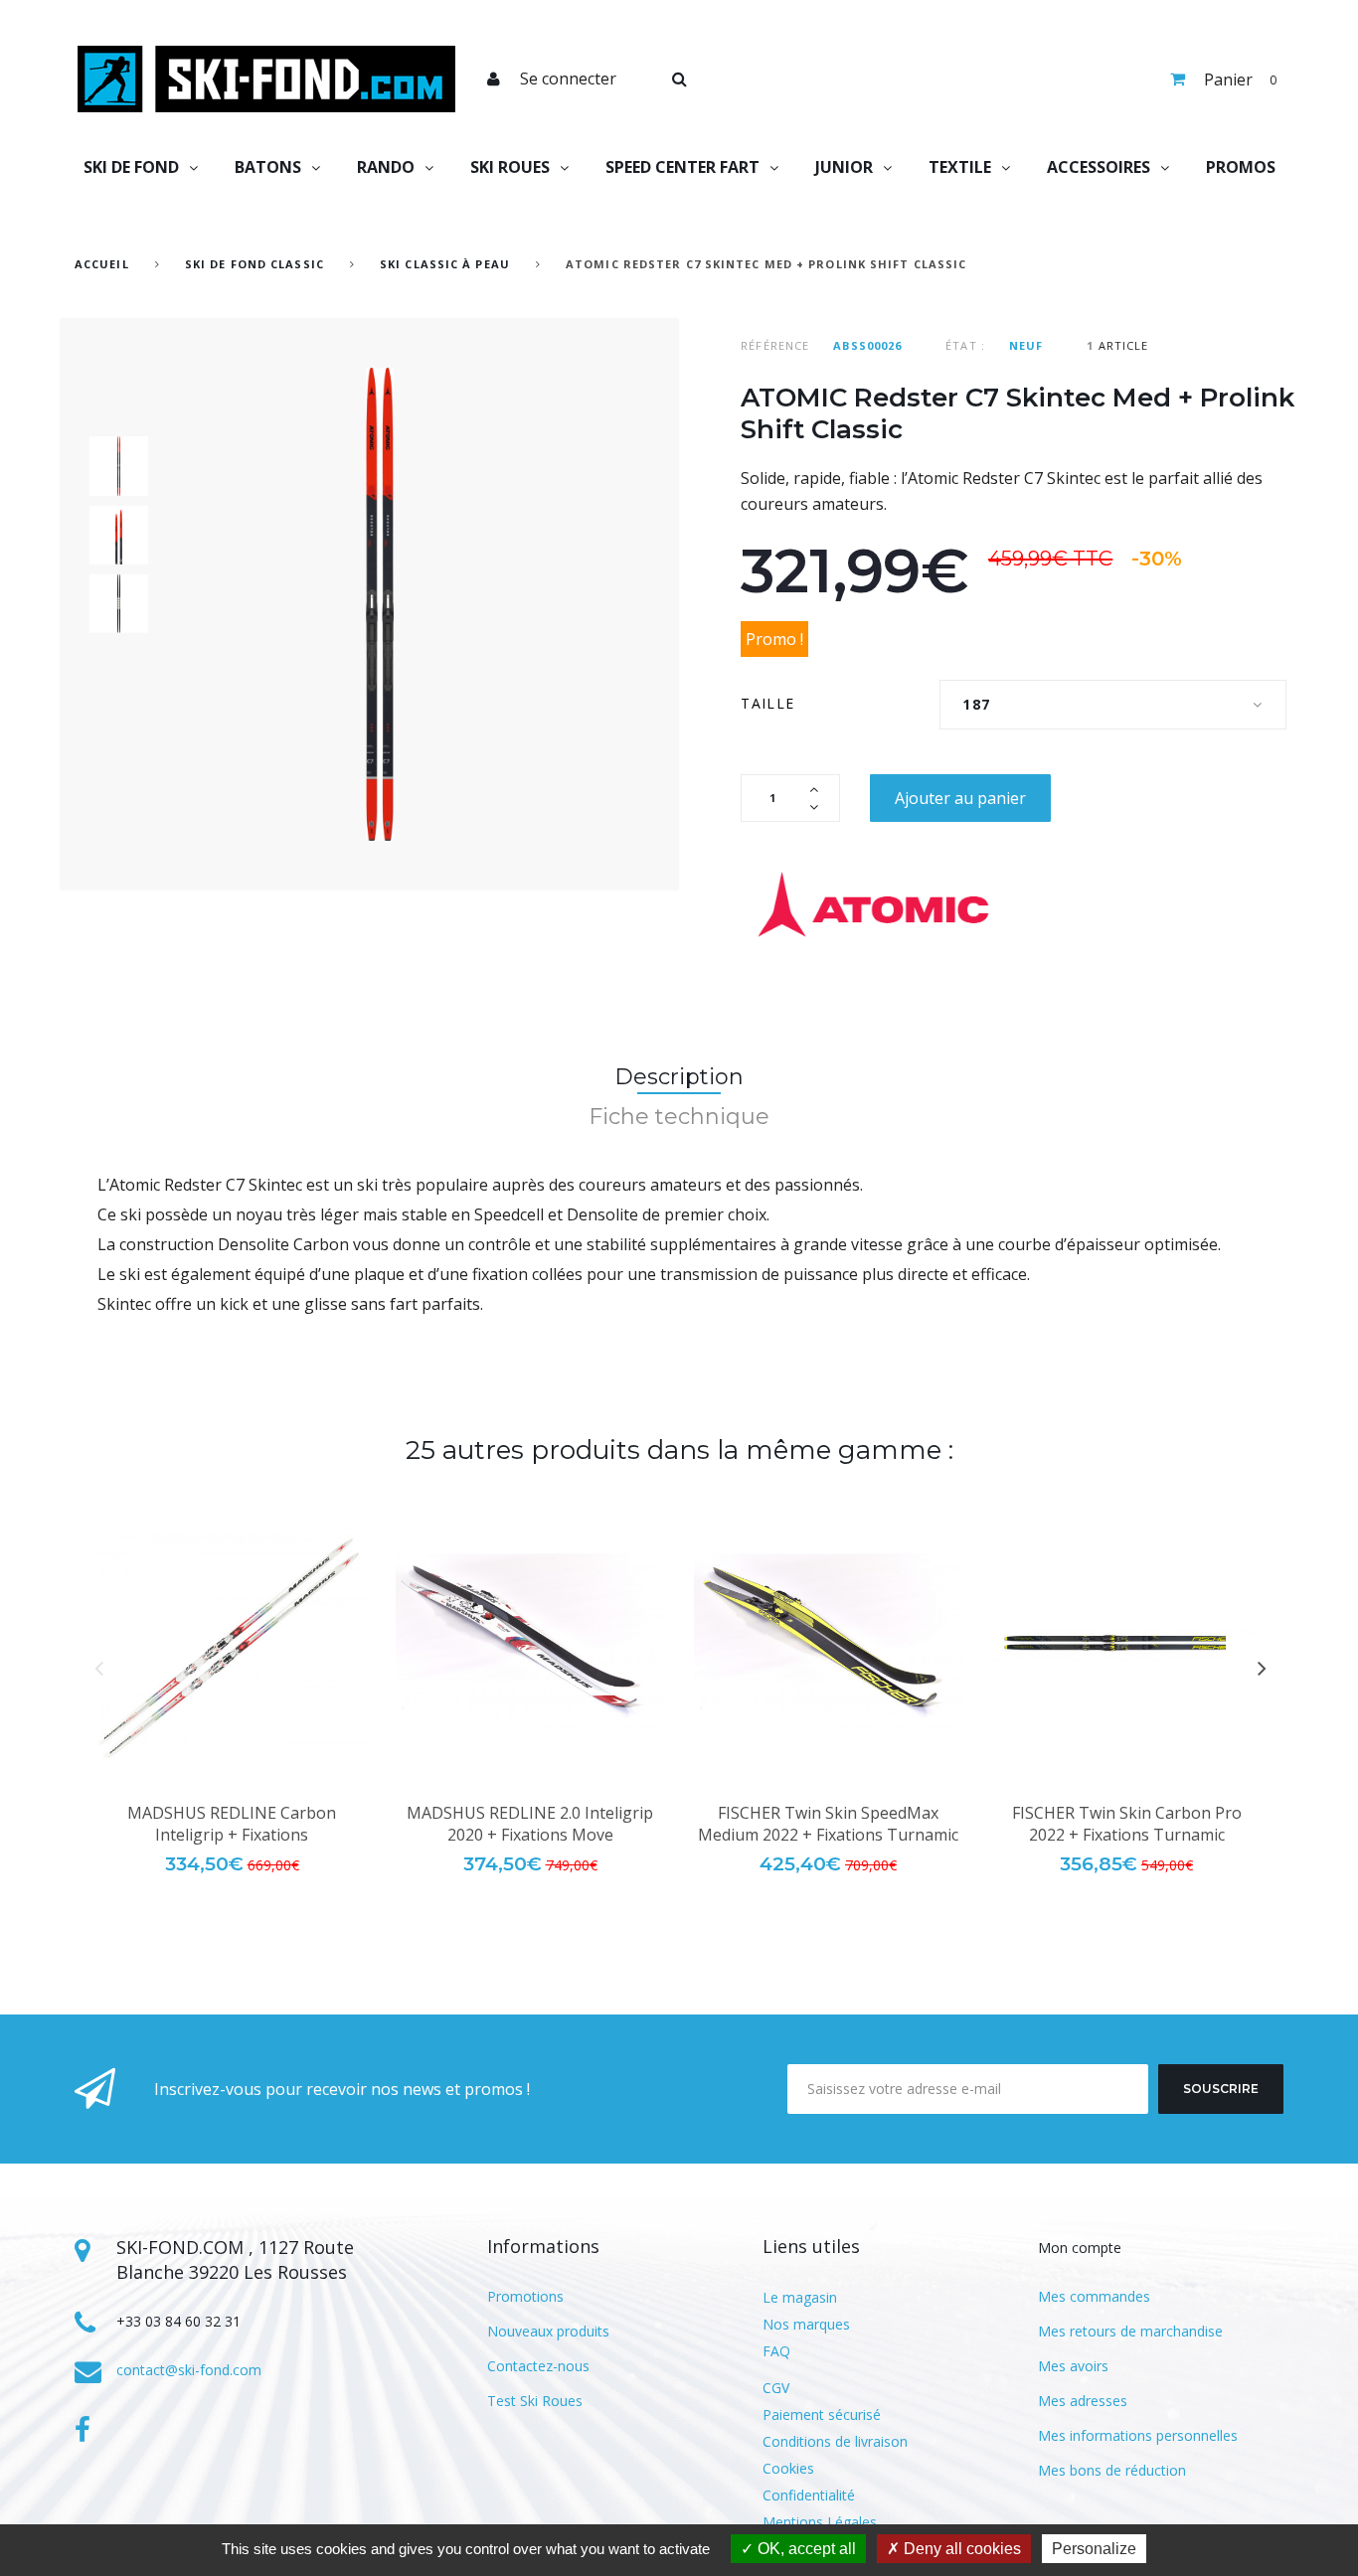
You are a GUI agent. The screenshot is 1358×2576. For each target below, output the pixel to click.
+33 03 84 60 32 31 (178, 2321)
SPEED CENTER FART (682, 167)
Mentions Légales (820, 2522)
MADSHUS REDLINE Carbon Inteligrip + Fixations (232, 1824)
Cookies (788, 2468)
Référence (775, 345)
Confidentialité (809, 2495)
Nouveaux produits (548, 2331)
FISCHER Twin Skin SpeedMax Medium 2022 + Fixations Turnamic (828, 1824)
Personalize (1094, 2549)
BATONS (268, 167)
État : (965, 345)
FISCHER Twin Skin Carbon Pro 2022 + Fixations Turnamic (1127, 1824)
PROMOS (1241, 167)
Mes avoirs (1073, 2366)
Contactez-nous (538, 2366)
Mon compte (1080, 2248)
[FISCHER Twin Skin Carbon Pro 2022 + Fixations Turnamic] (1126, 1643)
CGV (776, 2388)
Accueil (102, 264)
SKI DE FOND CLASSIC (255, 264)
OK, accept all (805, 2549)
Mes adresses (1083, 2401)
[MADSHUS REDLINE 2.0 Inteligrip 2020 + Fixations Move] (530, 1643)
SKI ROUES (510, 167)
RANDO (386, 167)
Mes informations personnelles (1138, 2435)
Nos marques (806, 2324)
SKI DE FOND (131, 167)
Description (679, 1077)
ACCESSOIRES (1099, 167)
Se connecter (568, 79)
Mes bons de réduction (1112, 2470)
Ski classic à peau (445, 264)
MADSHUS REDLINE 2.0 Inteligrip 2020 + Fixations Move (530, 1824)
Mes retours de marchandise (1130, 2331)
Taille (770, 703)
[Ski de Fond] (266, 79)
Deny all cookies (960, 2549)
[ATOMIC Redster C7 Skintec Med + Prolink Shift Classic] (119, 466)
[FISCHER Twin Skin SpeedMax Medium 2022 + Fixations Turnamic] (828, 1643)
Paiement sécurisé (822, 2415)
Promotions (525, 2296)
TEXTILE (960, 167)
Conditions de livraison (835, 2441)
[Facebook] (83, 2430)
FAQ (776, 2351)
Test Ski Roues (535, 2401)
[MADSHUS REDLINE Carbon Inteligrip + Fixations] (232, 1643)
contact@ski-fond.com (189, 2370)
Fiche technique (679, 1117)
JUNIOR (844, 167)
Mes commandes (1094, 2296)
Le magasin (800, 2297)
